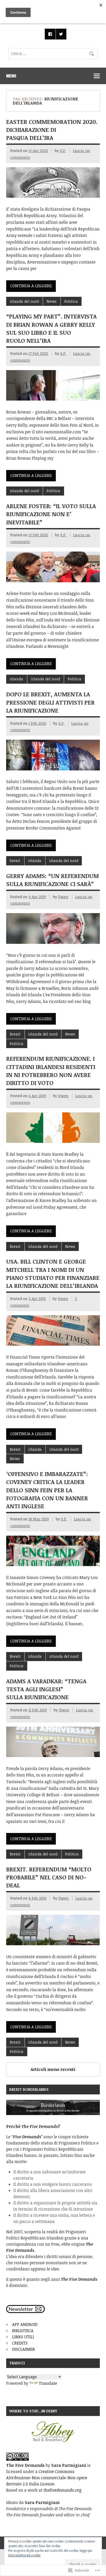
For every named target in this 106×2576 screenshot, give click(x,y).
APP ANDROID (25, 2324)
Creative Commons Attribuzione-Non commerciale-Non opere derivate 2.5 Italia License (47, 2478)
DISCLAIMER (24, 2349)
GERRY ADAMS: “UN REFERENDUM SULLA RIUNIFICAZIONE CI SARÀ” (52, 880)
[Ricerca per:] (53, 53)
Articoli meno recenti (53, 2069)
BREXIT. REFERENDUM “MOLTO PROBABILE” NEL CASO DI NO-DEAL (49, 1877)
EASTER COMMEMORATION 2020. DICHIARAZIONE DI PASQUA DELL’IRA (52, 130)
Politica (71, 301)
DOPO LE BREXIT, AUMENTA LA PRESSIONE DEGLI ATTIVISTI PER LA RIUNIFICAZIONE (50, 702)
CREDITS (20, 2343)
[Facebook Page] (50, 34)
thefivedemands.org (63, 2490)
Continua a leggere (31, 286)
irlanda (16, 679)
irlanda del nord (24, 301)
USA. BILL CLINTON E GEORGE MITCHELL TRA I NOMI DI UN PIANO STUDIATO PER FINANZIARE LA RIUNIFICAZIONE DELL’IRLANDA (53, 1273)
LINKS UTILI (23, 2337)
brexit (15, 861)
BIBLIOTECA (23, 2331)
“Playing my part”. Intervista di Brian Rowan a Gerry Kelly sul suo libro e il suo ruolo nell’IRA (51, 328)
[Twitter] (61, 34)
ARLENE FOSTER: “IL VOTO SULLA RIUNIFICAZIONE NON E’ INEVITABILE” (51, 514)
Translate (48, 2383)
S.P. (63, 151)
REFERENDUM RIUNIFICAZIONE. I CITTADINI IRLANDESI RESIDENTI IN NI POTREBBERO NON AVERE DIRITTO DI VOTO (51, 1071)
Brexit (15, 1034)
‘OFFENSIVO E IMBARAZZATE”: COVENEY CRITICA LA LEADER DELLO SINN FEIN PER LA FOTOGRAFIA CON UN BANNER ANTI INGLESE (47, 1490)
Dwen (63, 897)
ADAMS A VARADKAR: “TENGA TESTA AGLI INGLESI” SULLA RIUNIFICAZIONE (46, 1689)
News (52, 301)
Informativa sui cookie (24, 2555)
